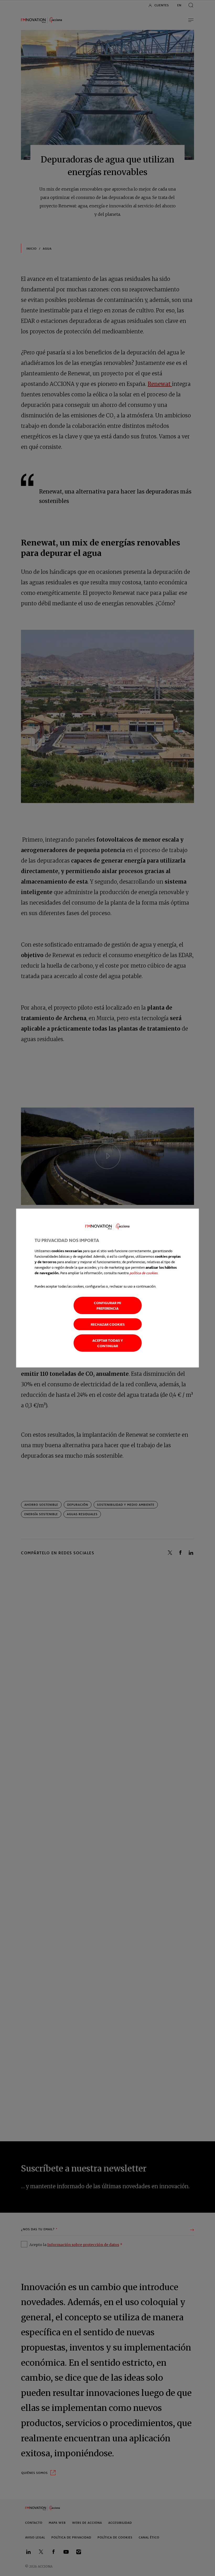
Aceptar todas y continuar (108, 1343)
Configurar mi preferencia (107, 1305)
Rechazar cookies (108, 1324)
